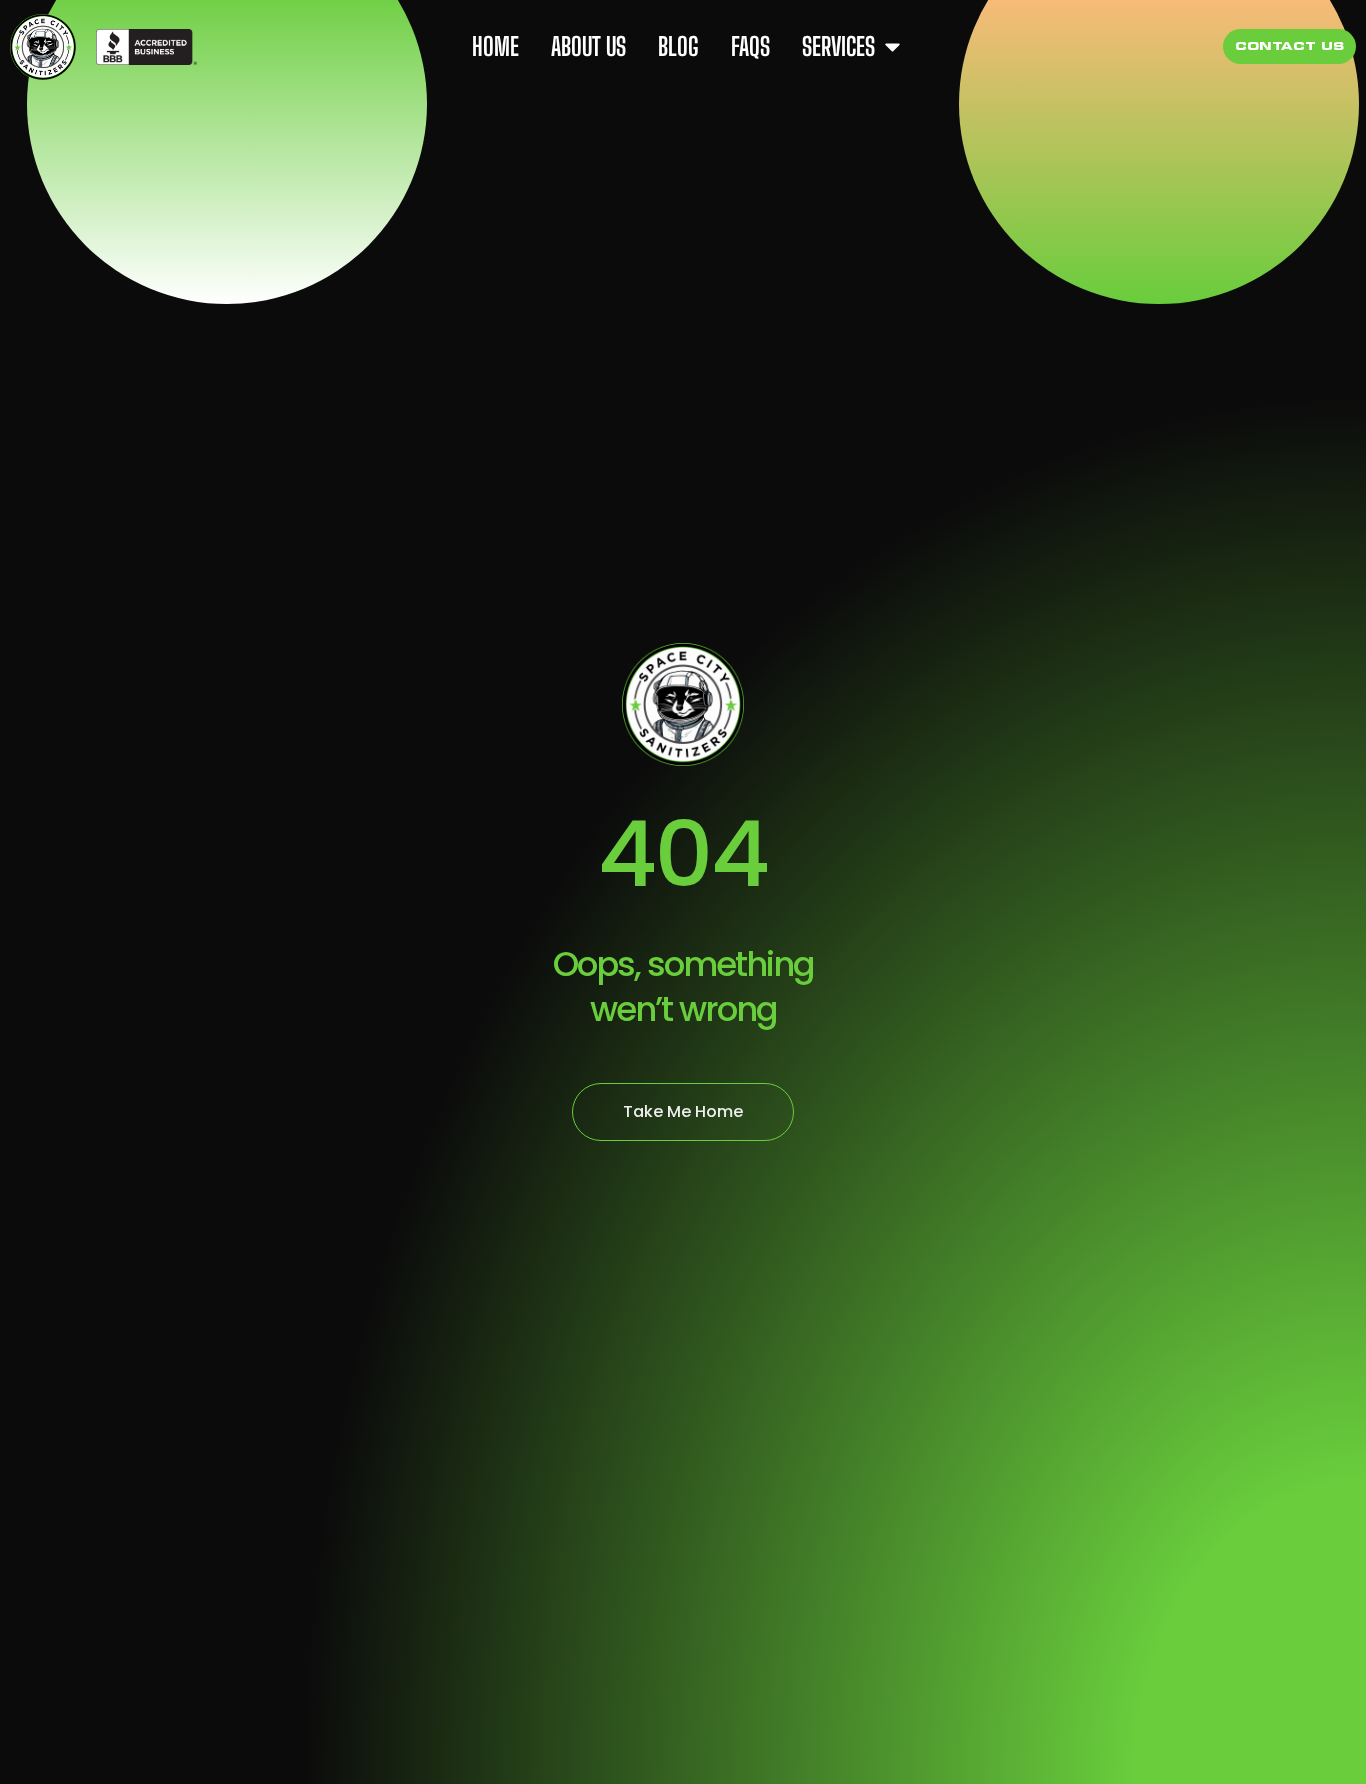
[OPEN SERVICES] (892, 47)
